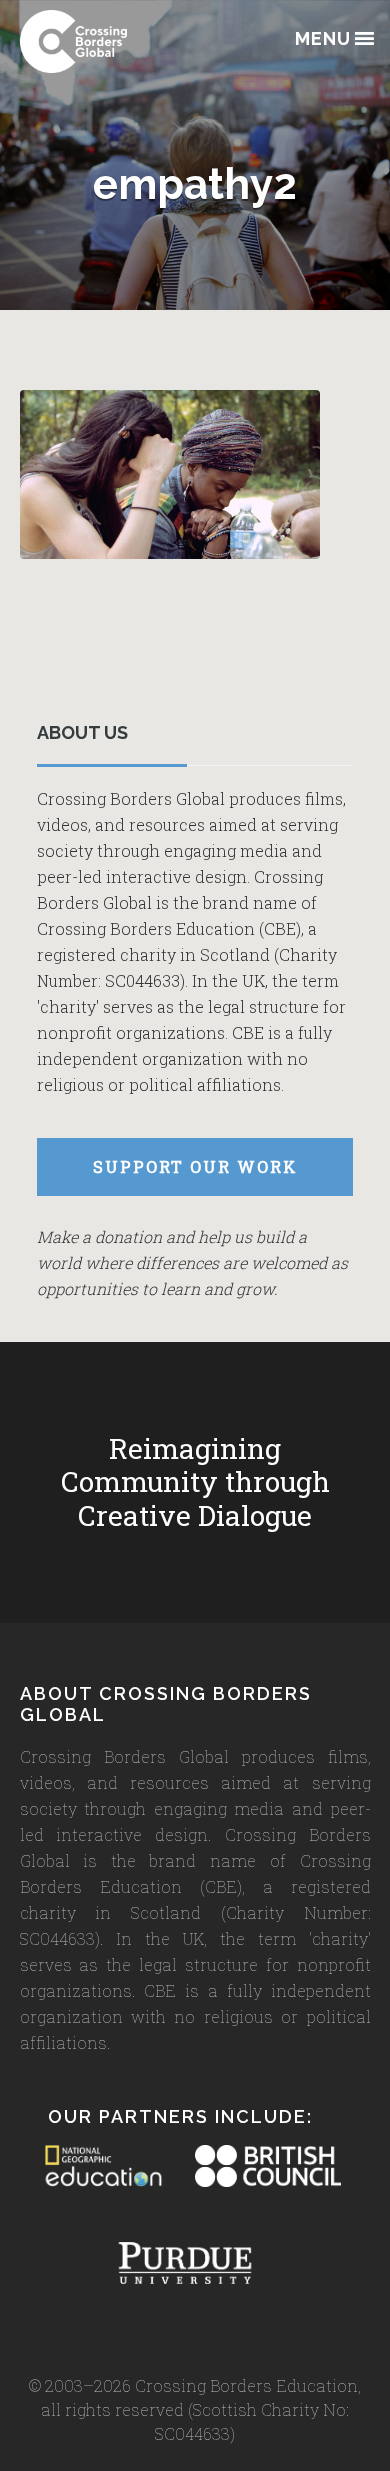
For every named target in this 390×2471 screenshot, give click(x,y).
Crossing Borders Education (120, 41)
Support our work (195, 1166)
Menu (323, 39)
